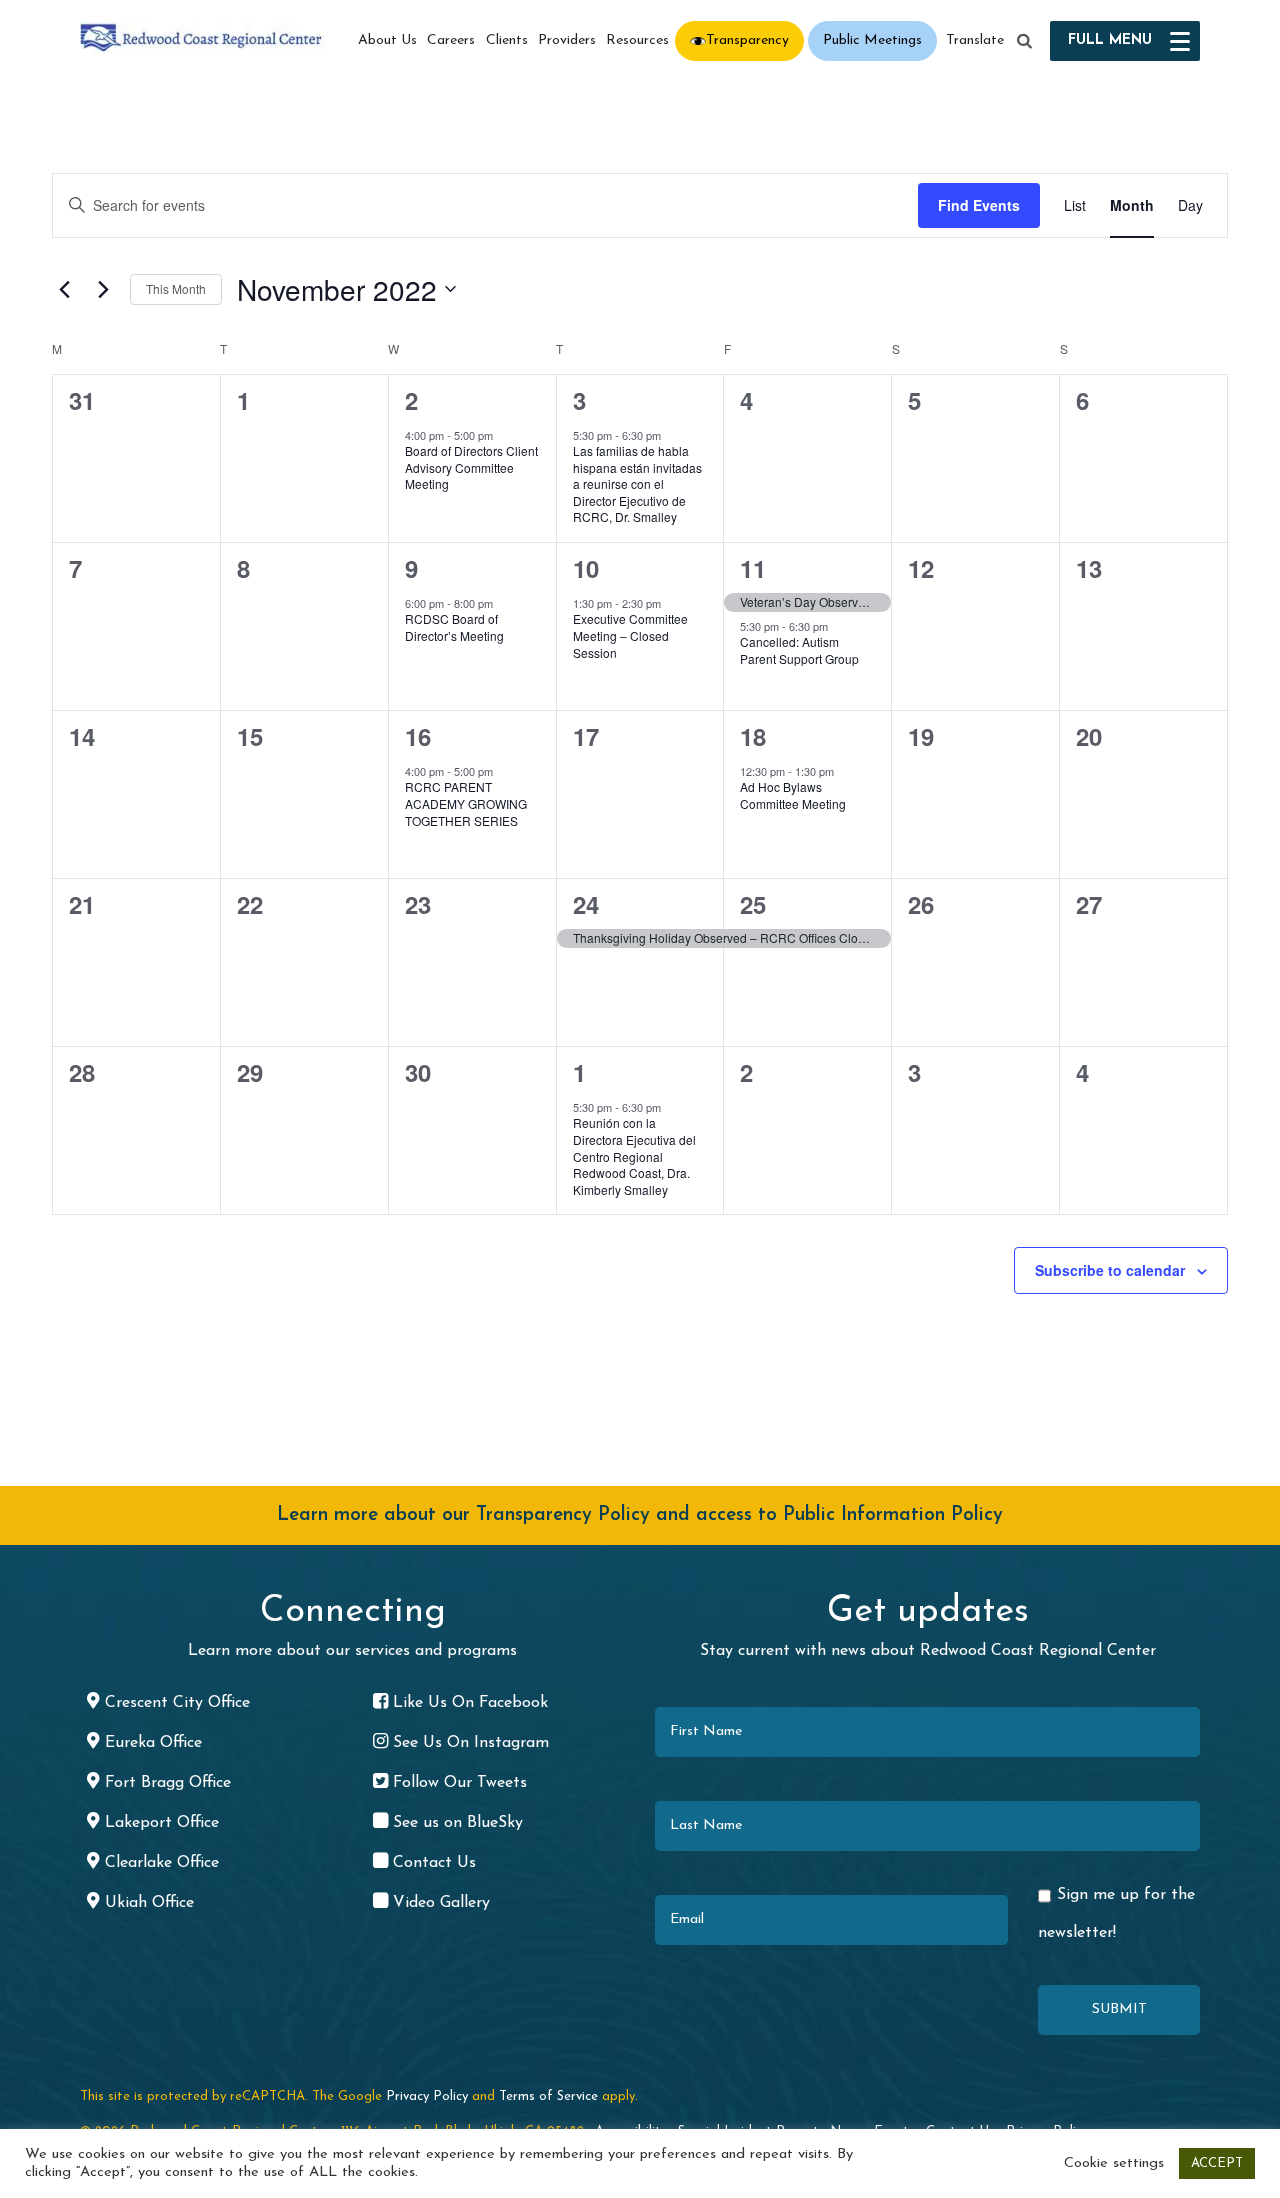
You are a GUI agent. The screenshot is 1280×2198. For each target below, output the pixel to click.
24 (586, 904)
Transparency (747, 40)
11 (753, 568)
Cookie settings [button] (1114, 2163)
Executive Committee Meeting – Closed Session (630, 635)
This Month (176, 288)
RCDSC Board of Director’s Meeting (454, 627)
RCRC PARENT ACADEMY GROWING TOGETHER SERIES (466, 803)
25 (753, 904)
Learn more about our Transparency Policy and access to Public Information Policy (640, 1515)
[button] (1025, 42)
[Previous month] (64, 289)
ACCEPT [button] (1217, 2163)
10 (586, 568)
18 (753, 736)
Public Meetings (872, 40)
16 (418, 736)
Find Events (979, 205)
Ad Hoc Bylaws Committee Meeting (793, 795)
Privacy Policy (427, 2096)
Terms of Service (548, 2096)
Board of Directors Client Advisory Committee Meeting (471, 467)
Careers (451, 40)
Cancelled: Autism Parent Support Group (799, 650)
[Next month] (103, 289)
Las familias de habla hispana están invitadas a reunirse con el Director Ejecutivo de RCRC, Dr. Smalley (637, 483)
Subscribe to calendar (1110, 1270)
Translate (975, 40)
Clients (507, 40)
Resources (637, 40)
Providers (567, 40)
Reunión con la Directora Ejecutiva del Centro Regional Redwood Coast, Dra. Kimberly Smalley (634, 1155)
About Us (387, 40)
